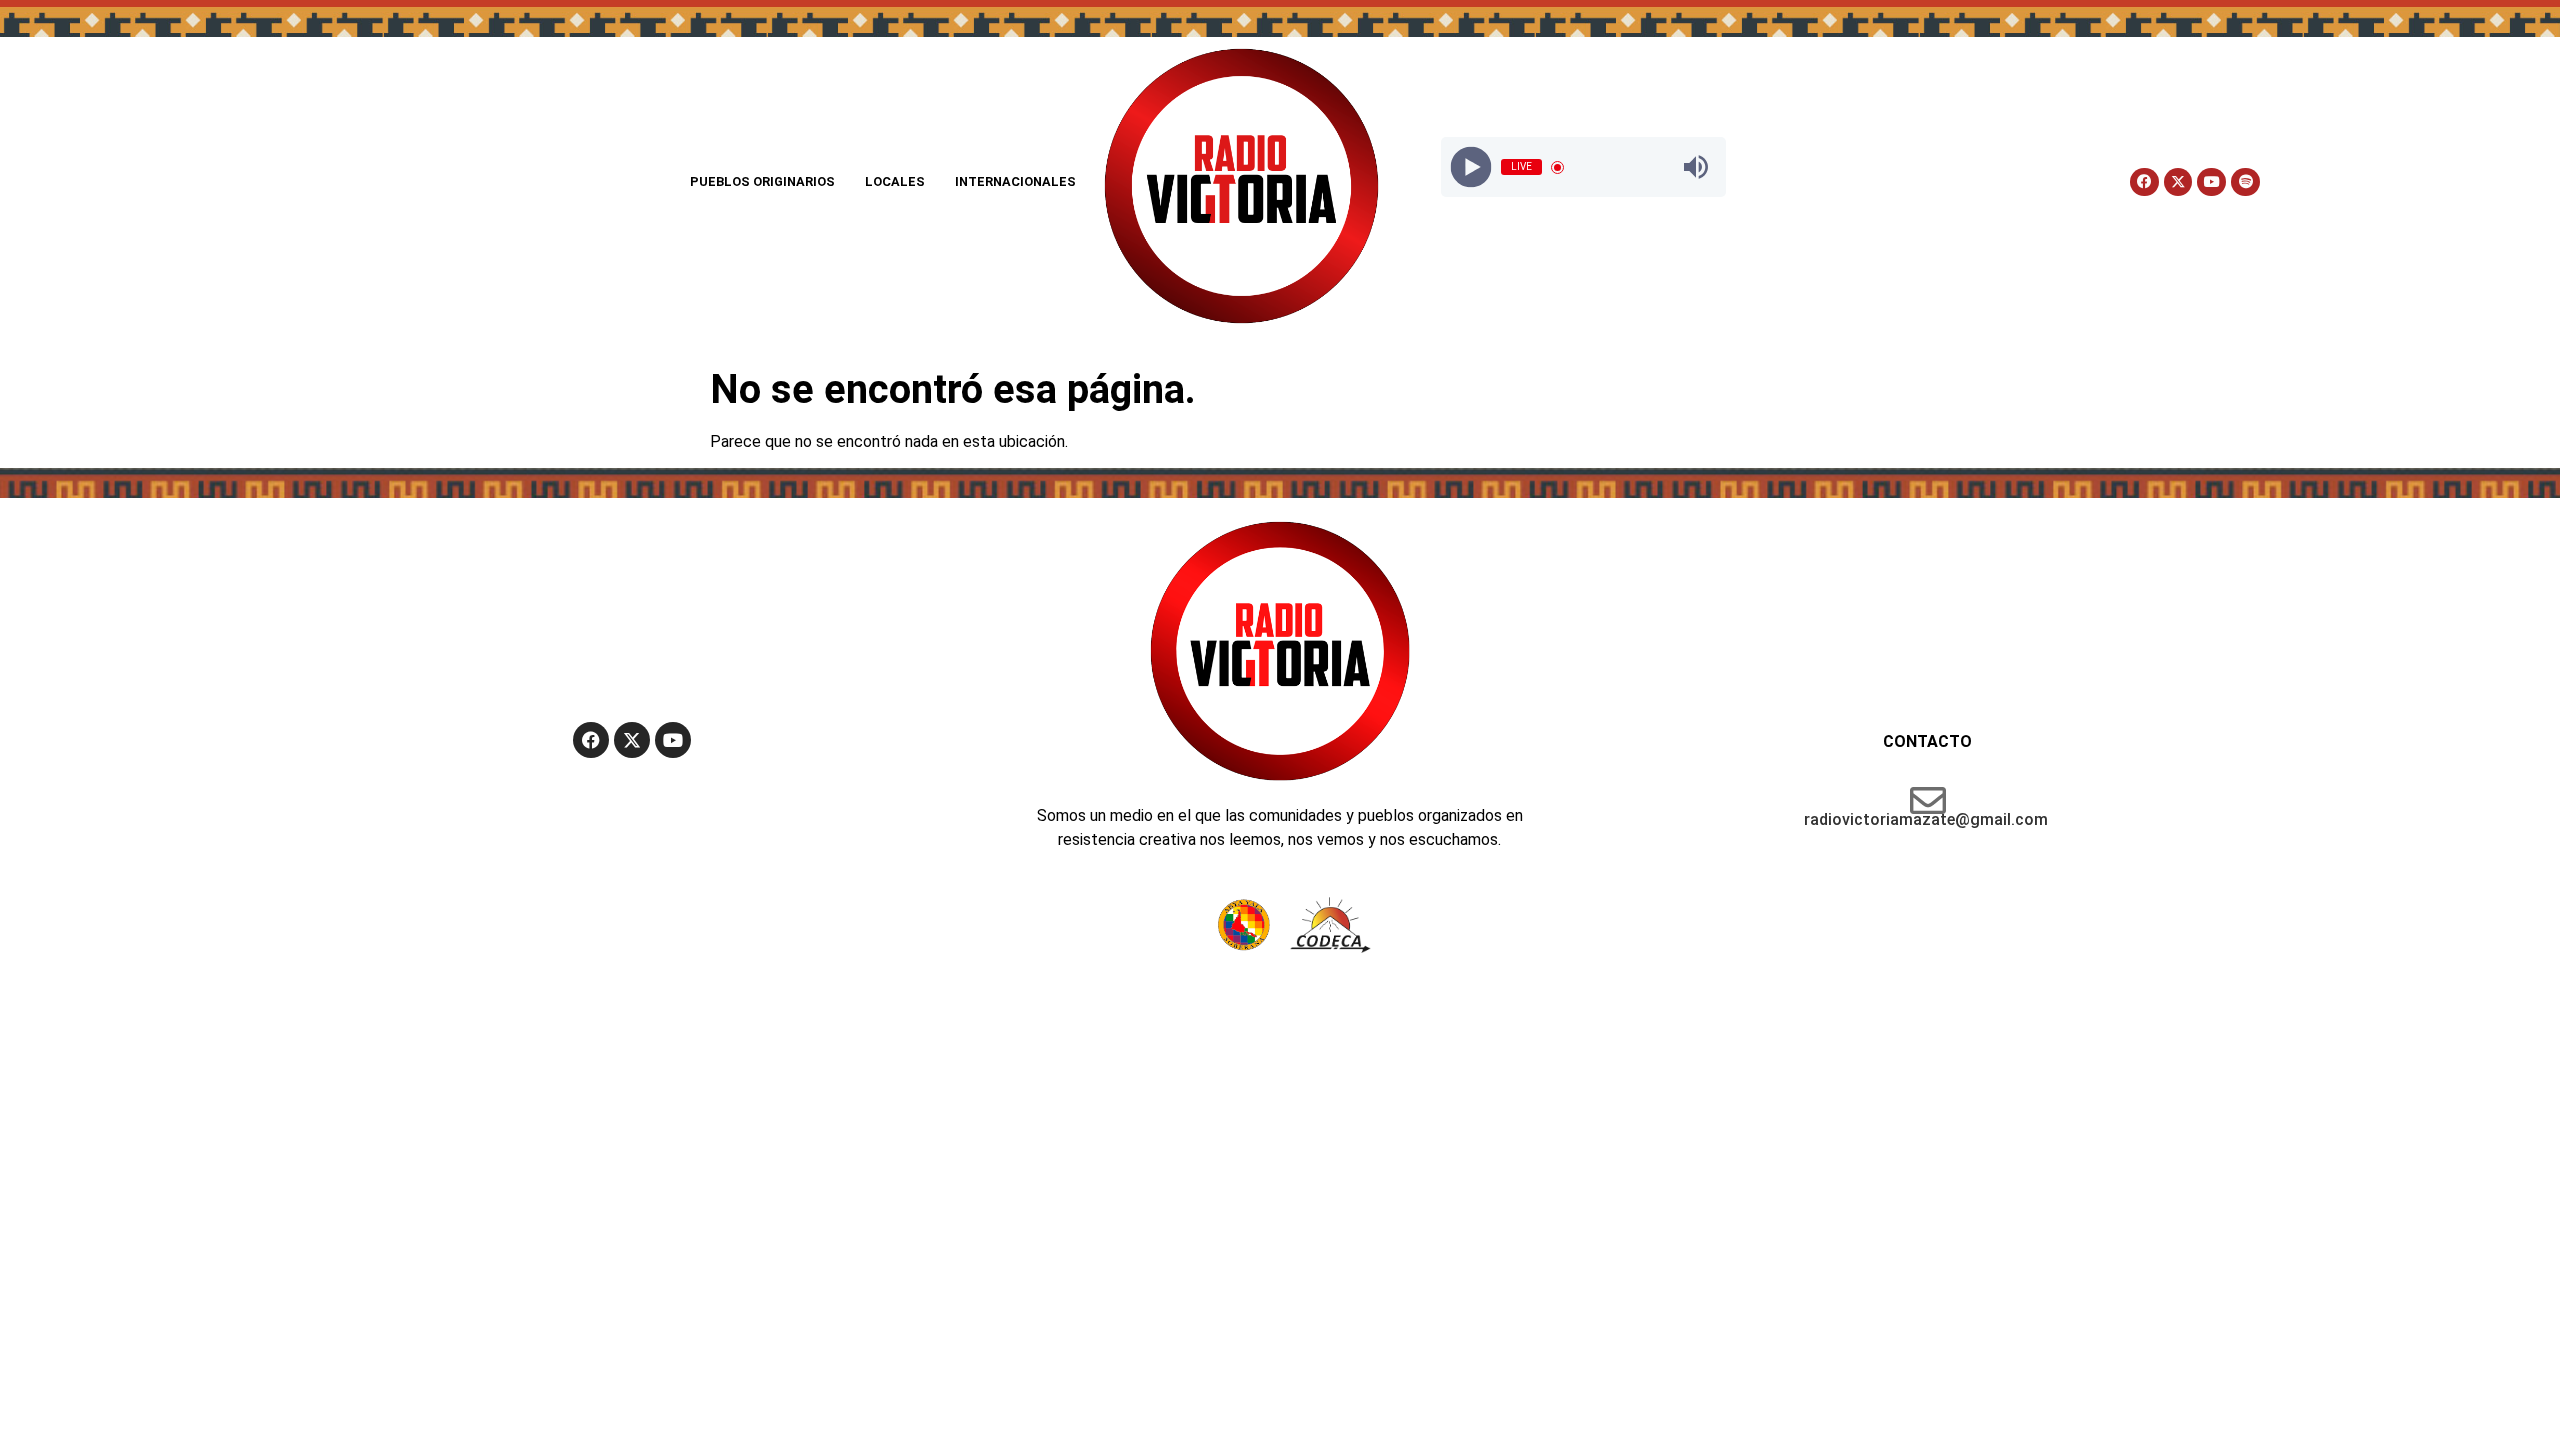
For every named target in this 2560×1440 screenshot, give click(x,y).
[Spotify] (2245, 182)
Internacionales (1015, 181)
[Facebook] (2144, 182)
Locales (895, 181)
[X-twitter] (2178, 182)
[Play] (1471, 167)
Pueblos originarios (762, 181)
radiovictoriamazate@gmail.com (1926, 819)
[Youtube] (2211, 182)
